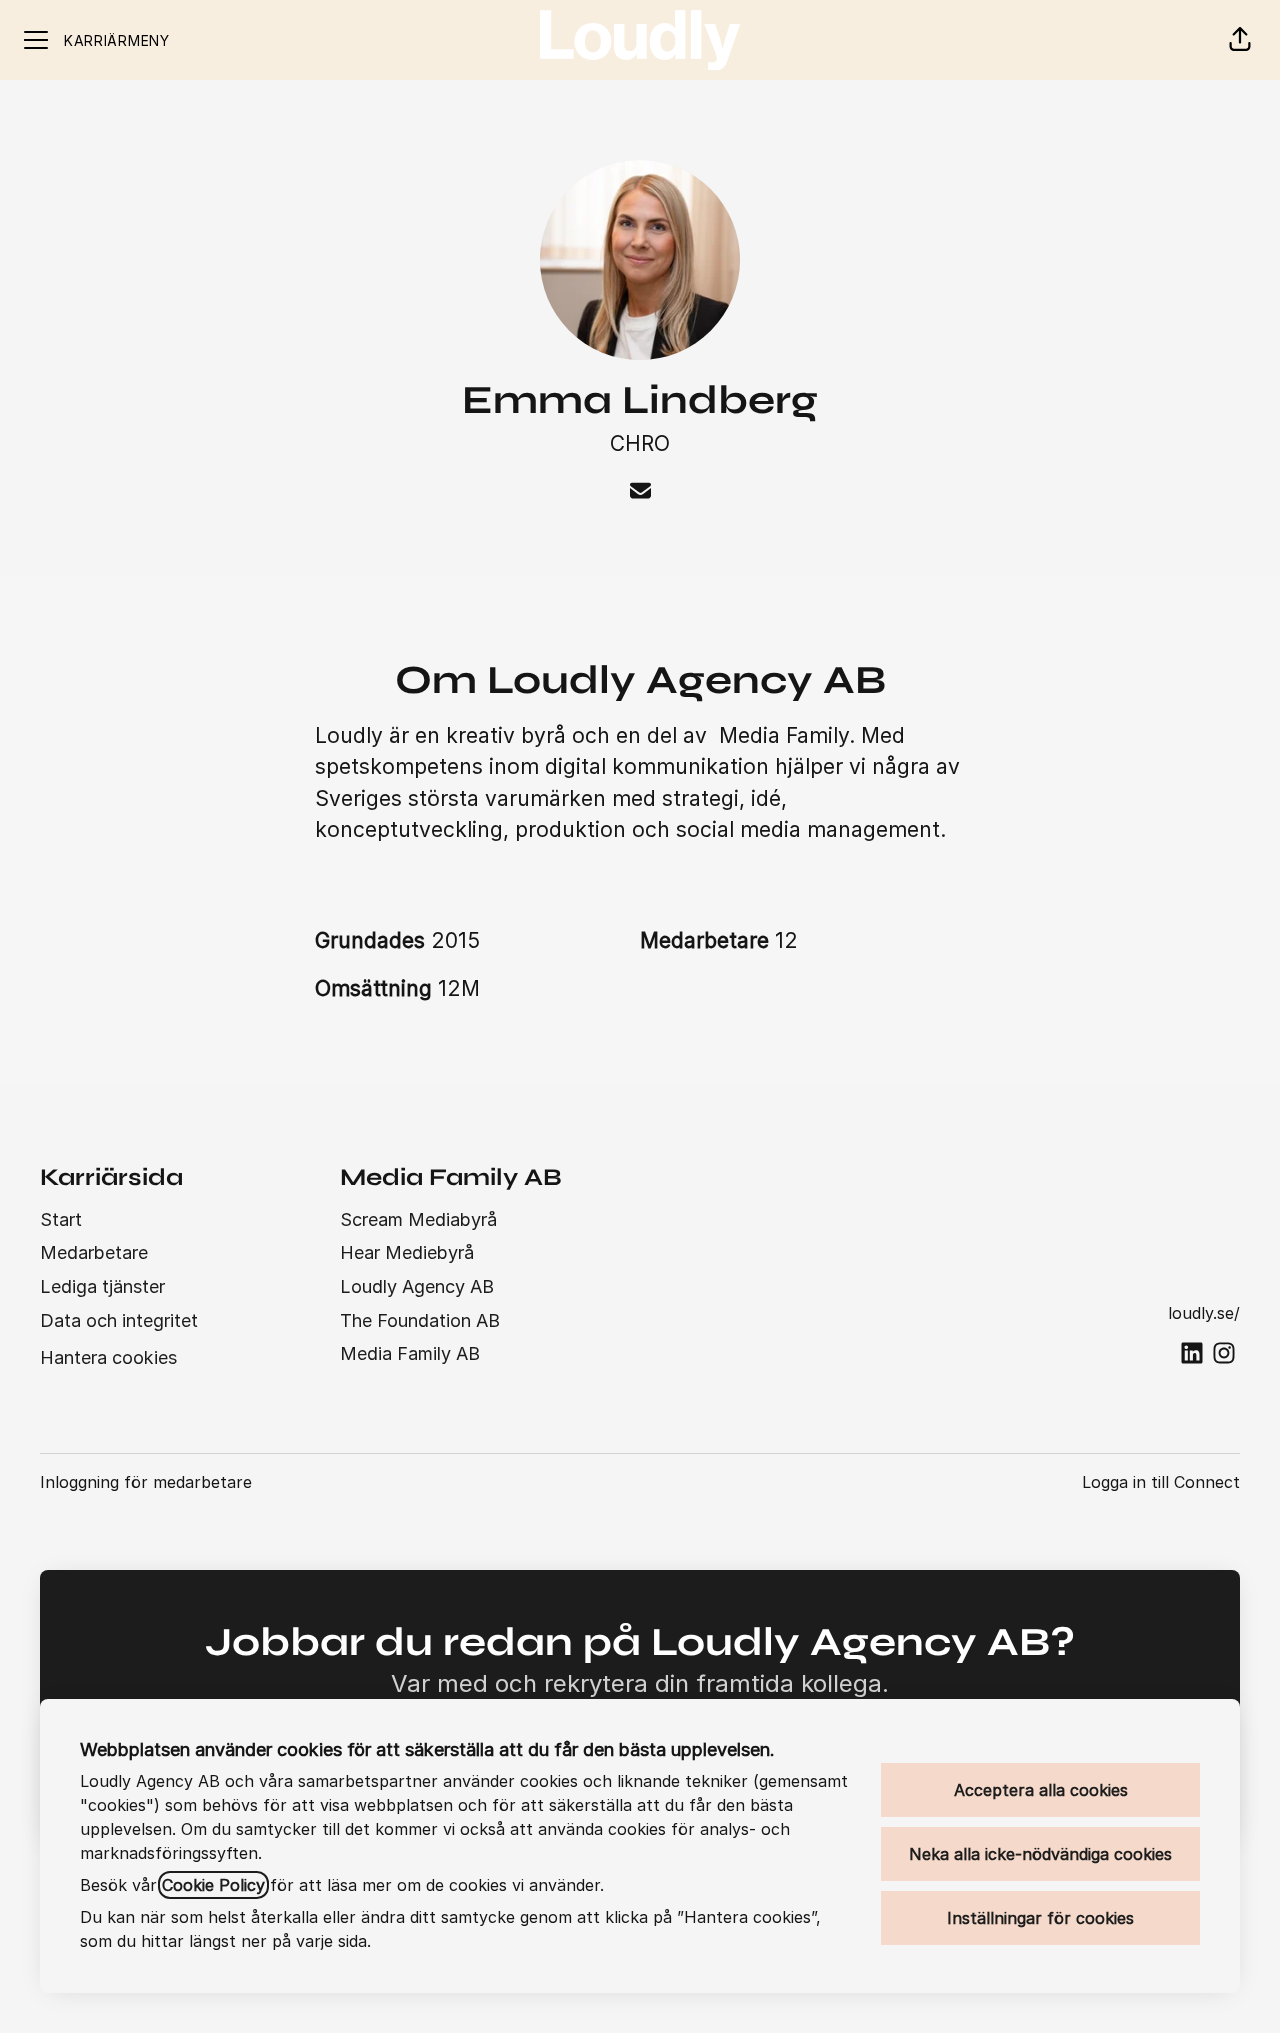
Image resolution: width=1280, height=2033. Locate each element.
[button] (1240, 40)
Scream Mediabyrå (418, 1219)
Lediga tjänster (102, 1286)
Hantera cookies (108, 1357)
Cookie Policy (213, 1885)
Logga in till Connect (1161, 1482)
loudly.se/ (1204, 1313)
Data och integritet (119, 1320)
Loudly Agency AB (417, 1286)
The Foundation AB (420, 1320)
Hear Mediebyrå (407, 1252)
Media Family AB (410, 1353)
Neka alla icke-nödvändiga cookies (1040, 1854)
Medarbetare (94, 1252)
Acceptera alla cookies (1041, 1790)
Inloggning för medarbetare (146, 1482)
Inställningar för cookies (1040, 1918)
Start (61, 1219)
